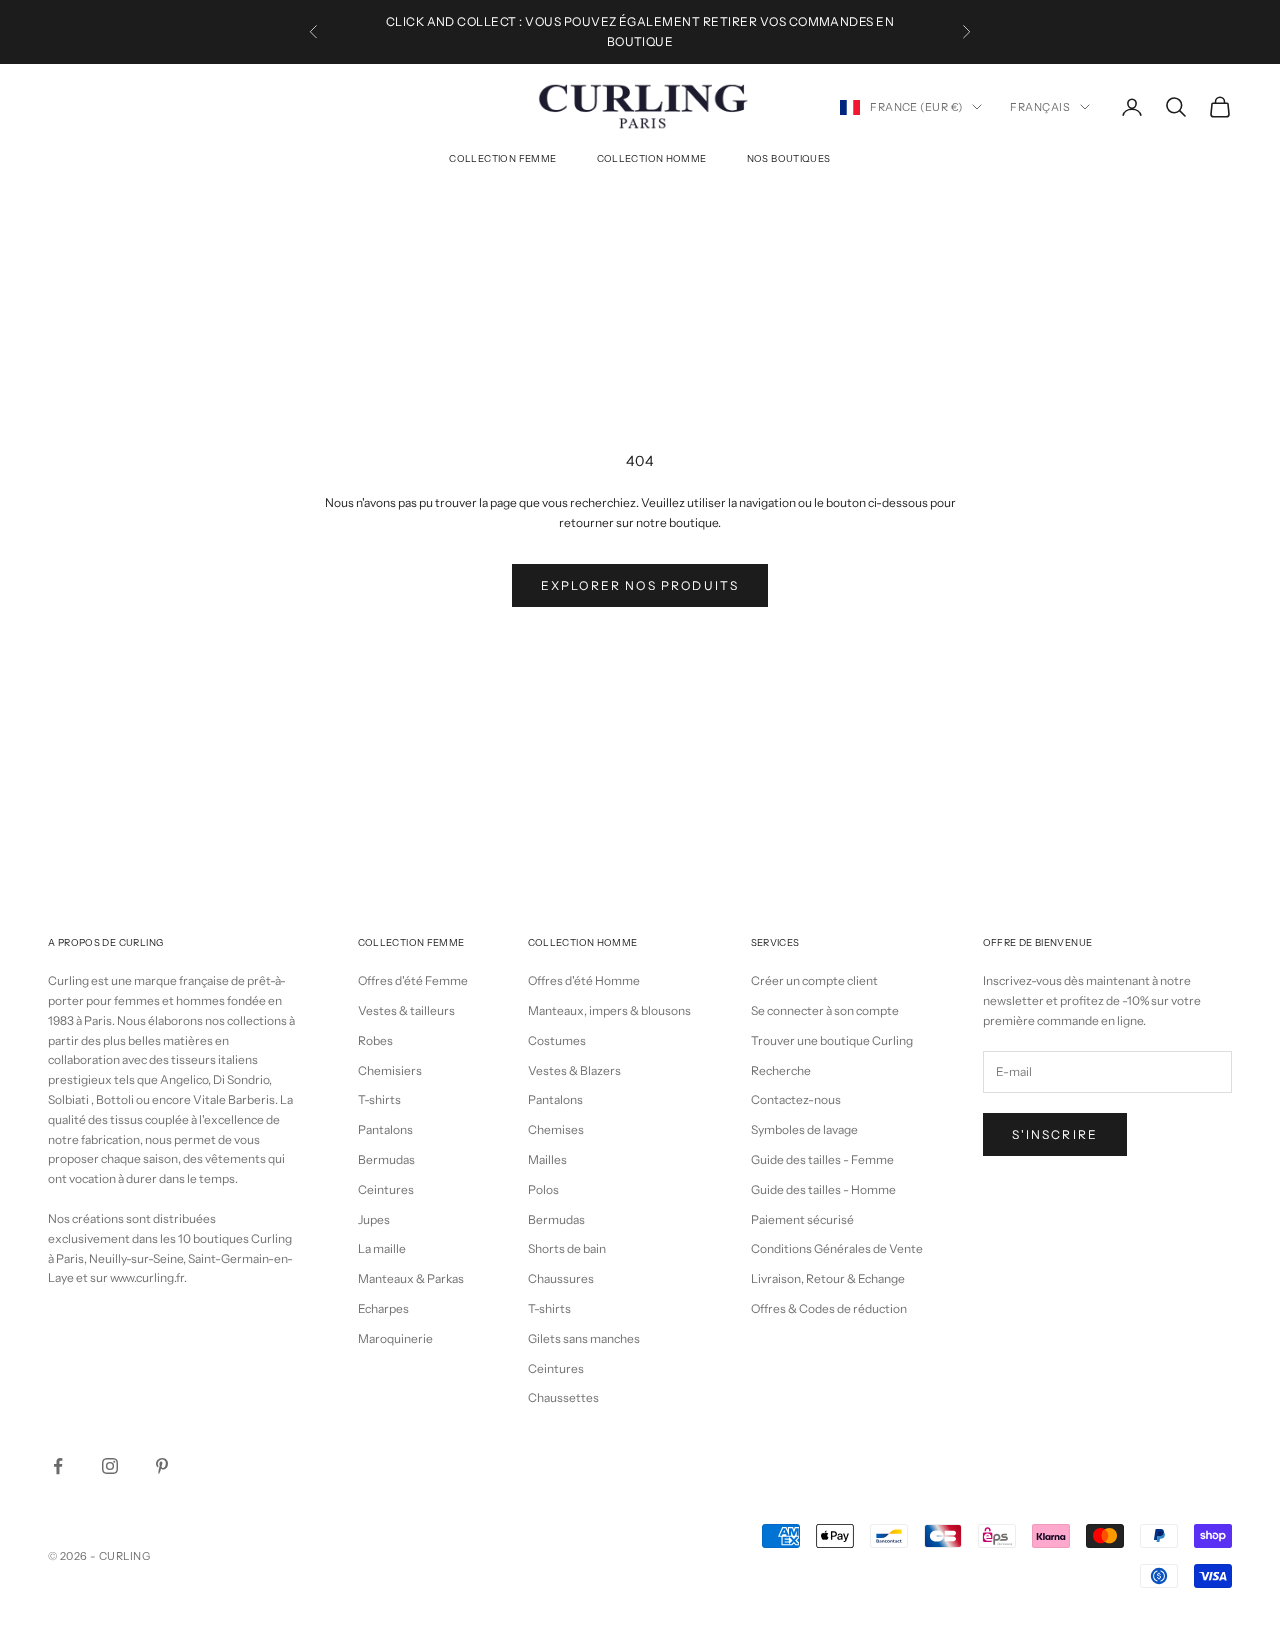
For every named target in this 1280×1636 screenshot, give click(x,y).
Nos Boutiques (789, 158)
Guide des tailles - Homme (823, 1189)
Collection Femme (502, 158)
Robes (375, 1040)
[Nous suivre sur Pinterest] (162, 1466)
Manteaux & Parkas (411, 1278)
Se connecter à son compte (825, 1010)
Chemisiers (390, 1070)
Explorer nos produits (640, 585)
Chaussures (561, 1278)
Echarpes (383, 1308)
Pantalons (385, 1129)
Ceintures (386, 1189)
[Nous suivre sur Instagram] (110, 1466)
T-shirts (379, 1099)
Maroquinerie (395, 1338)
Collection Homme (652, 158)
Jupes (374, 1219)
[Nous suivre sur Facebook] (58, 1466)
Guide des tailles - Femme (822, 1159)
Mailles (547, 1159)
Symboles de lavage (804, 1129)
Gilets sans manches (584, 1338)
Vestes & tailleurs (406, 1010)
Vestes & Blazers (574, 1070)
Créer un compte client (814, 980)
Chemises (556, 1129)
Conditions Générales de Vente (837, 1248)
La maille (382, 1248)
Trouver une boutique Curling (832, 1040)
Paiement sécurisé (802, 1219)
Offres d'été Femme (413, 980)
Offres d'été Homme (584, 980)
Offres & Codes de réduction (829, 1308)
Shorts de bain (567, 1248)
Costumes (557, 1040)
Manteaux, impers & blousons (609, 1010)
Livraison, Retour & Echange (828, 1278)
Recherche (781, 1070)
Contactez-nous (796, 1099)
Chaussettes (563, 1397)
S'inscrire (1055, 1134)
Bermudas (386, 1159)
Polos (543, 1189)
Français (1040, 107)
